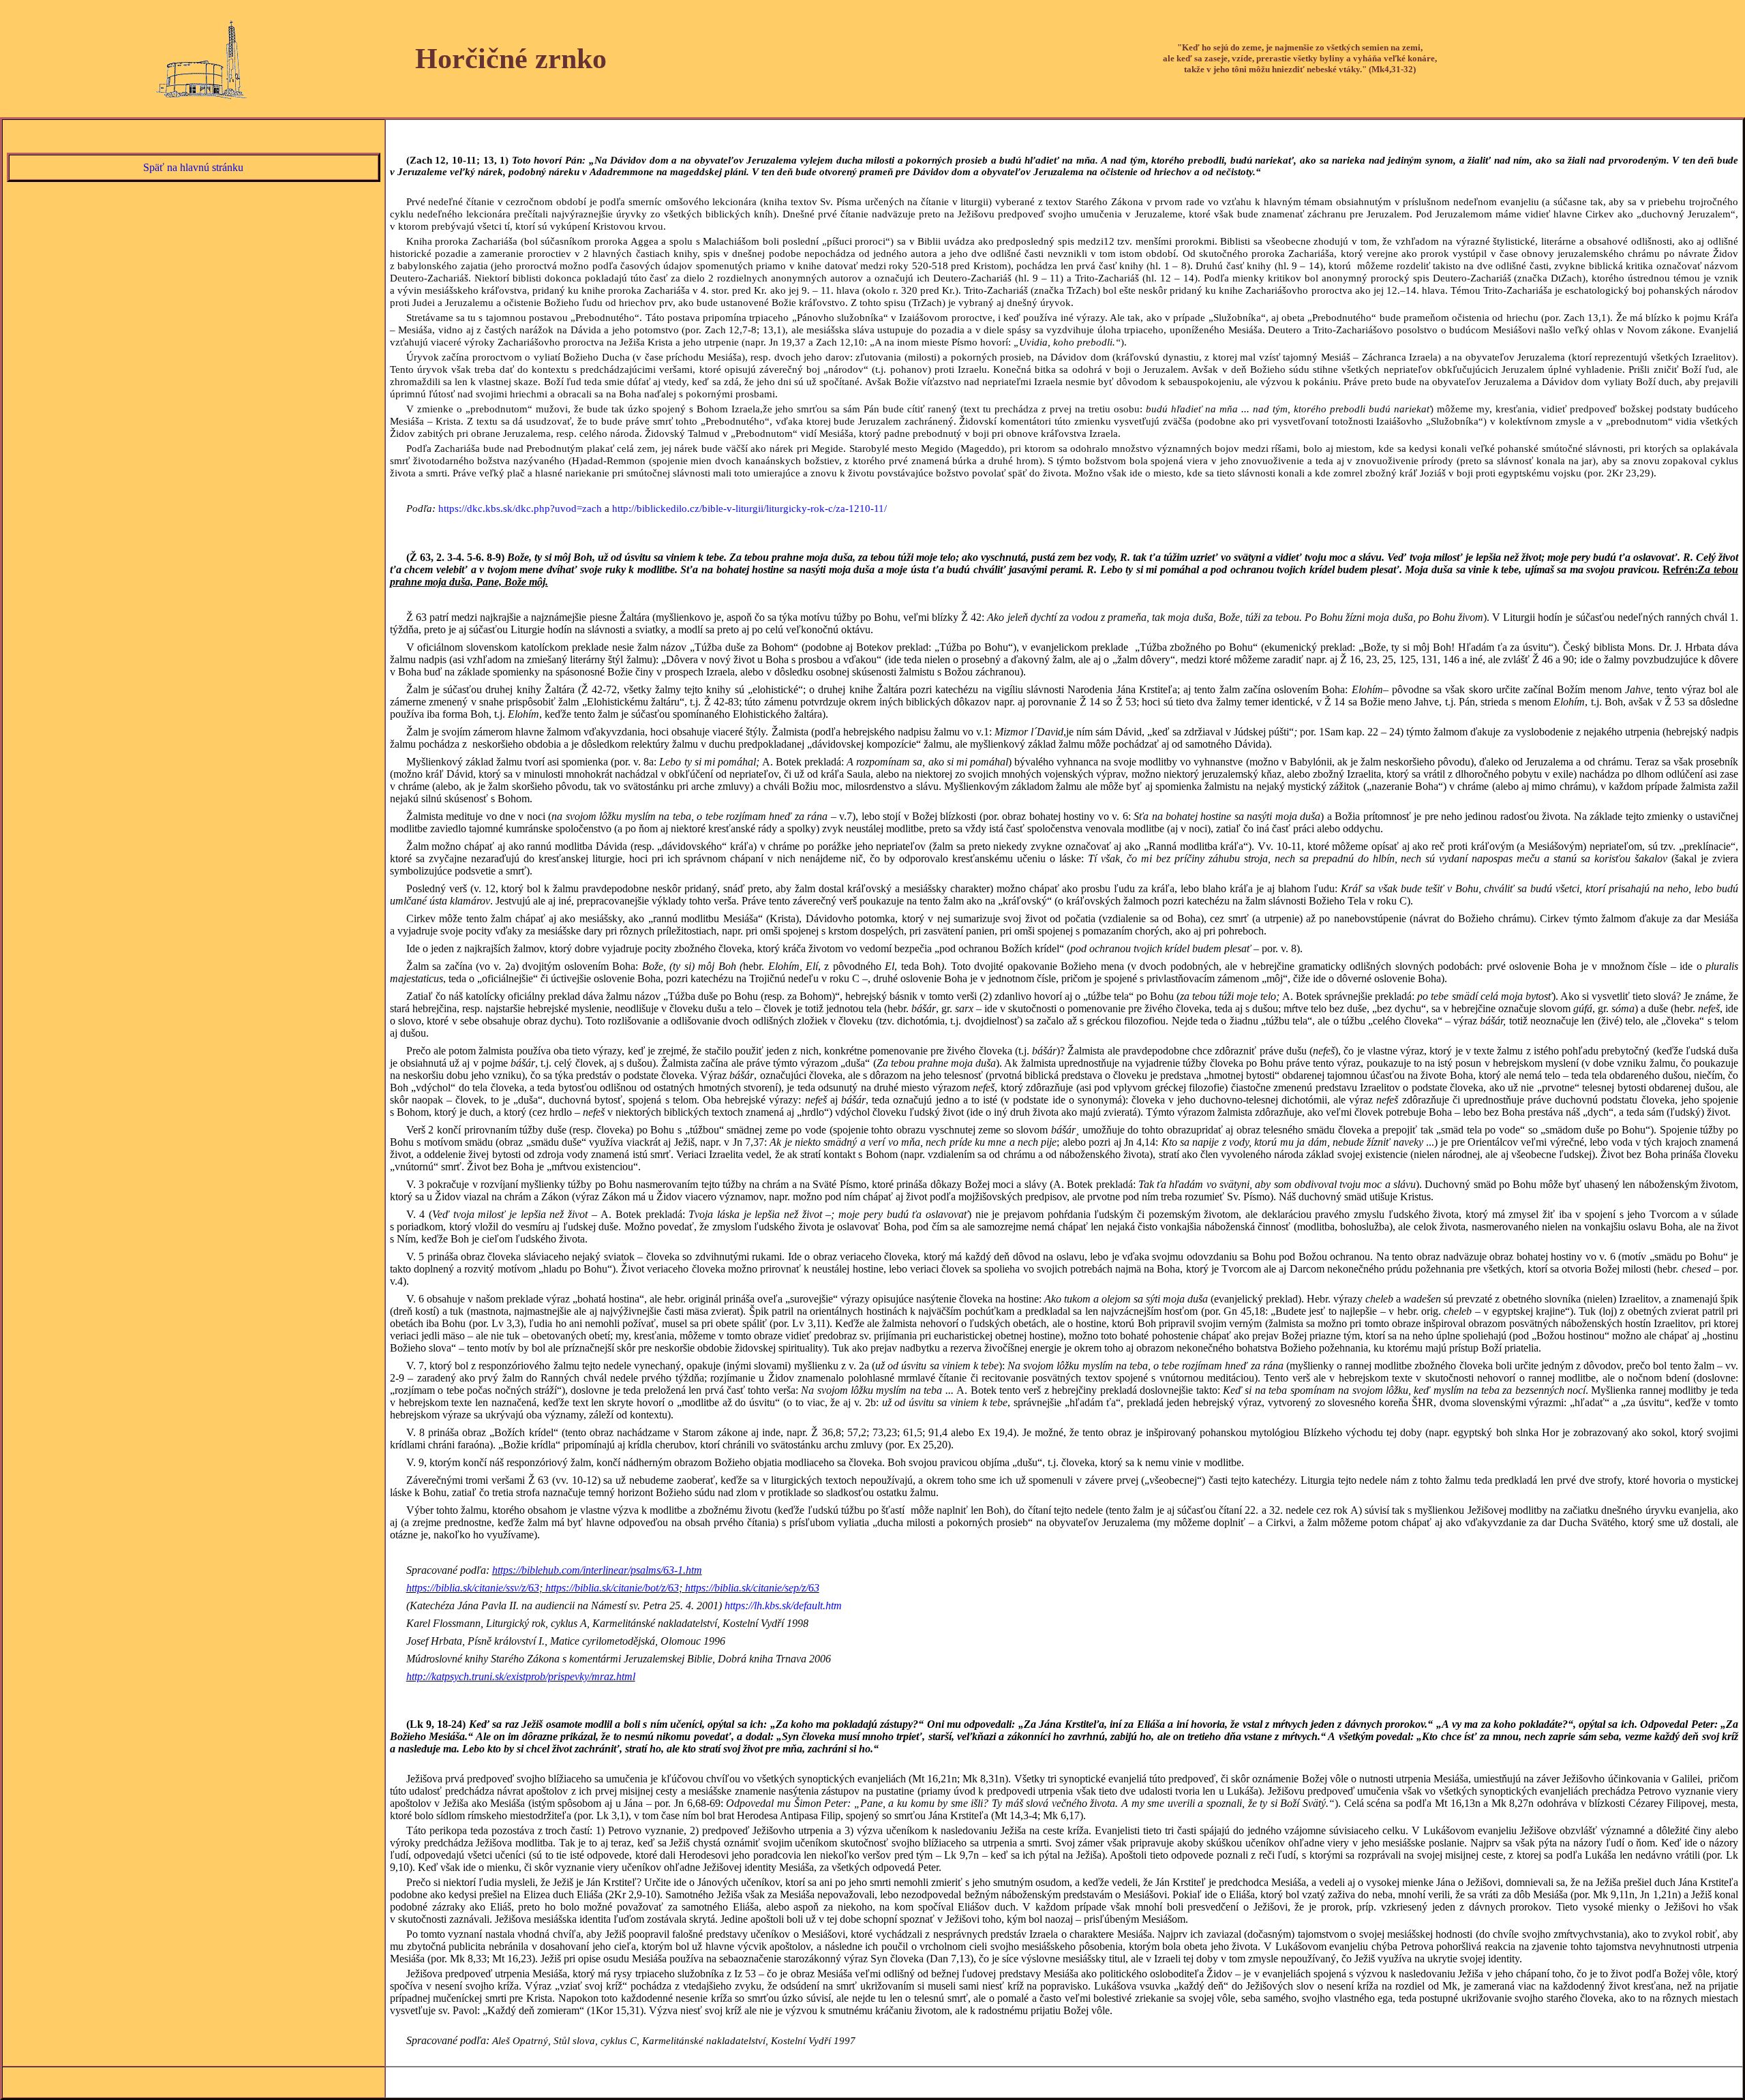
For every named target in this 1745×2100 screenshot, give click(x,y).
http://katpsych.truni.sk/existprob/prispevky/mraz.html (521, 1676)
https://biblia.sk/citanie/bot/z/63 (612, 1588)
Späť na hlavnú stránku (193, 167)
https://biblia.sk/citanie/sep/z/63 (752, 1588)
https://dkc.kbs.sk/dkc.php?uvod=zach (520, 508)
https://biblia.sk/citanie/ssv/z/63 (473, 1588)
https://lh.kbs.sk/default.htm (783, 1606)
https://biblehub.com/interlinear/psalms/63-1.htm (597, 1570)
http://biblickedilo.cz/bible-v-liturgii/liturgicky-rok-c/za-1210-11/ (749, 508)
